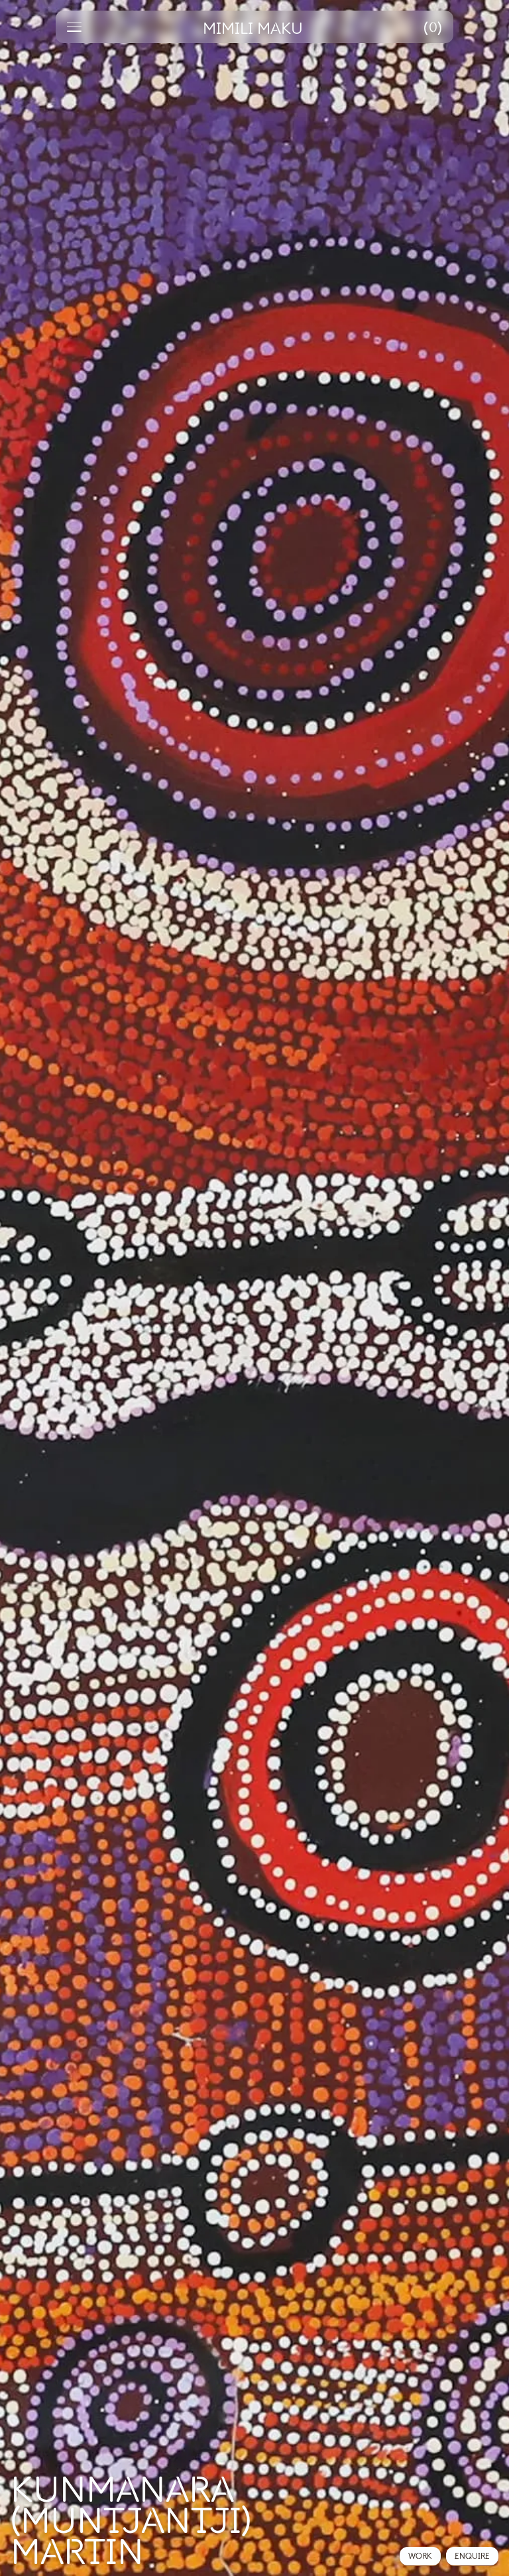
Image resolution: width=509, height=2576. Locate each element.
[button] (433, 27)
